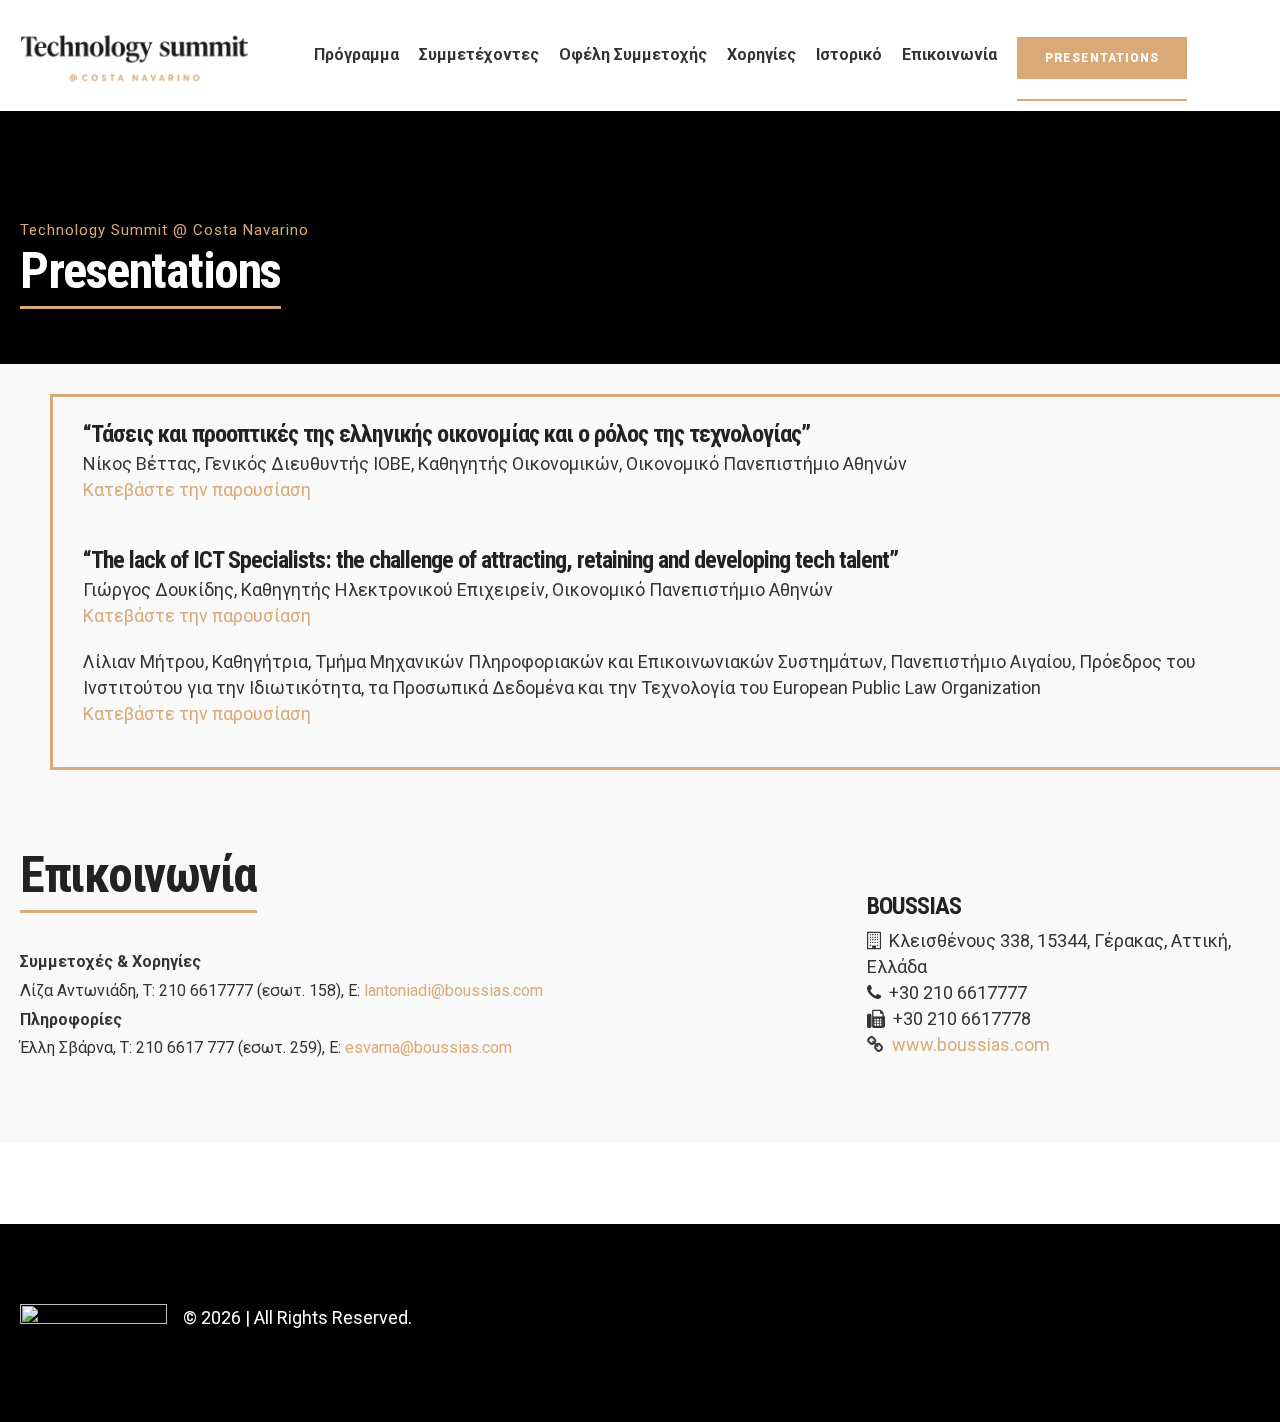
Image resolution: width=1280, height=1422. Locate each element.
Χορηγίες (761, 54)
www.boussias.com (971, 1044)
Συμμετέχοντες (479, 54)
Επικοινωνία (949, 54)
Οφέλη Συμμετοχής (633, 54)
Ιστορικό (849, 54)
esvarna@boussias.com (428, 1047)
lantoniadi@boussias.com (453, 990)
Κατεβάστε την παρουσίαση (197, 489)
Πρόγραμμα (356, 54)
